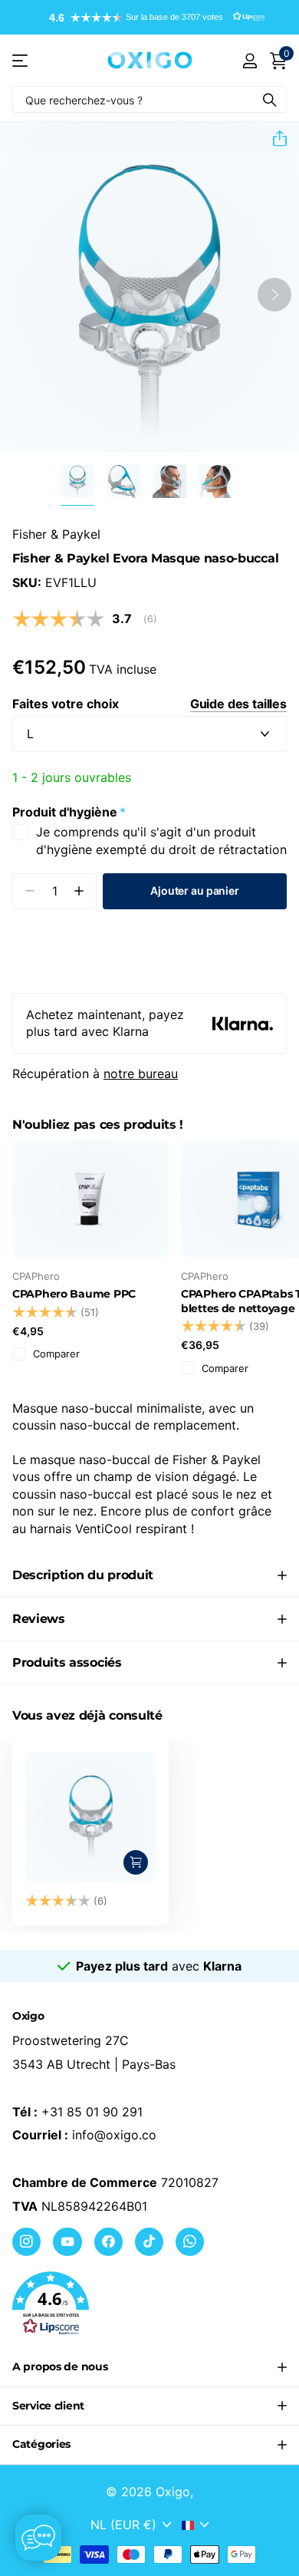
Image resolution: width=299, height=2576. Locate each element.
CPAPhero (36, 1276)
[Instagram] (26, 2242)
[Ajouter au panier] (136, 1862)
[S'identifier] (250, 61)
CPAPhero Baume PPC (74, 1294)
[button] (149, 18)
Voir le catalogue (21, 60)
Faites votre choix (149, 704)
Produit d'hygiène (69, 812)
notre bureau (141, 1074)
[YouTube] (67, 2242)
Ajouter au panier (195, 891)
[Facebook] (108, 2242)
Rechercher (270, 99)
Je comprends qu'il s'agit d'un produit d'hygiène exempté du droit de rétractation (161, 840)
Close (149, 2367)
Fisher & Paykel (56, 534)
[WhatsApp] (190, 2242)
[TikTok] (149, 2242)
